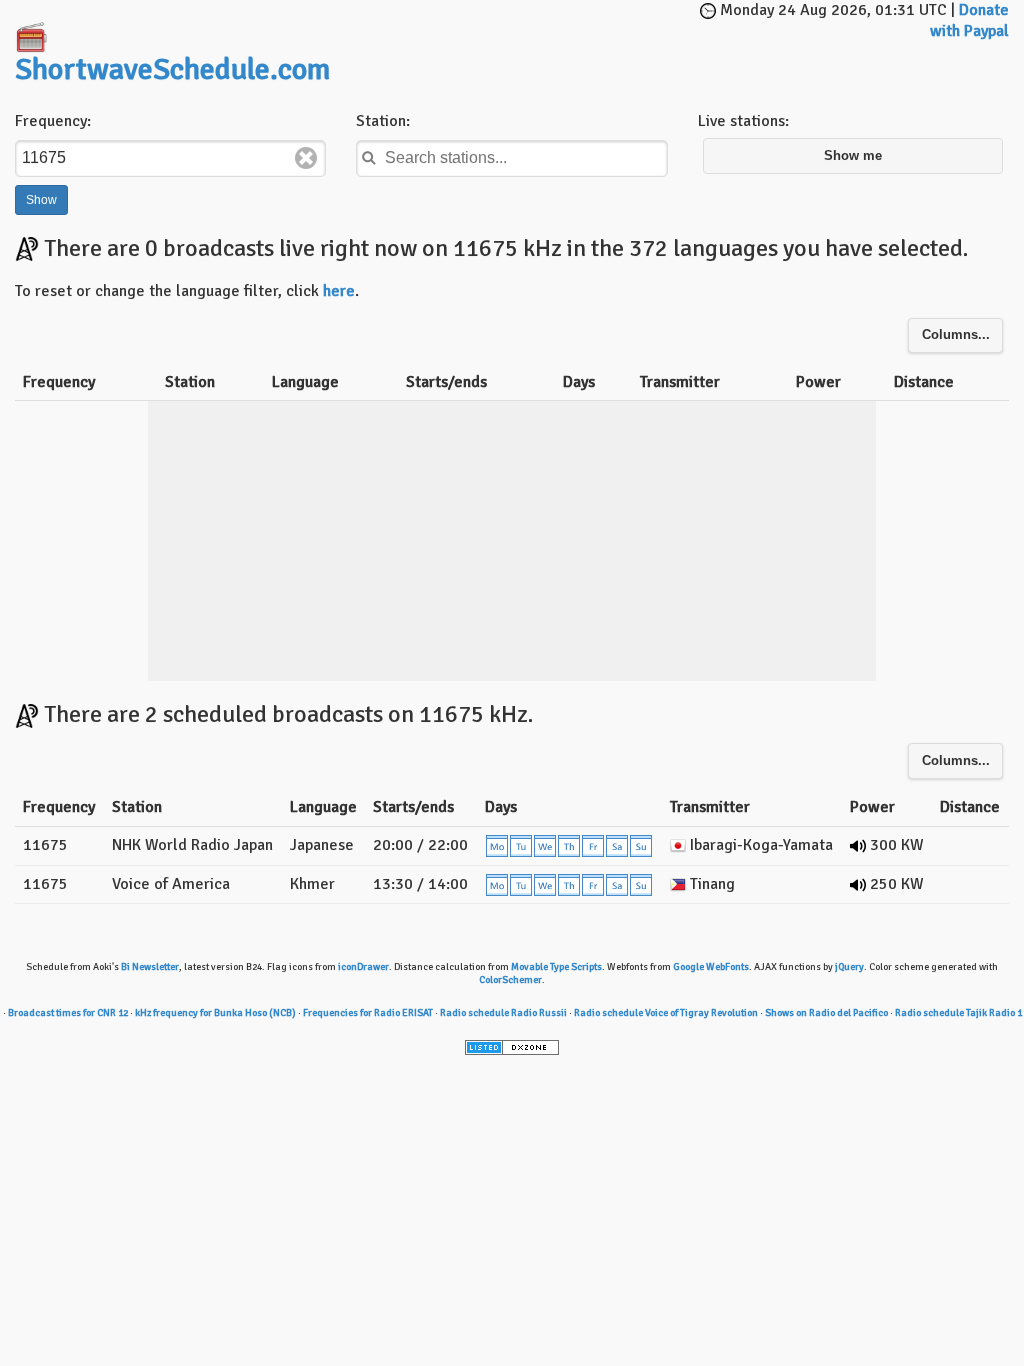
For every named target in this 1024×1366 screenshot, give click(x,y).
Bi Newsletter (150, 967)
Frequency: (53, 121)
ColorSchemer (510, 980)
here (339, 291)
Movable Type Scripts (556, 967)
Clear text (306, 158)
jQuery (849, 967)
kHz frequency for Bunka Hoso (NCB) (215, 1013)
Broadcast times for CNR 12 (68, 1013)
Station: (383, 121)
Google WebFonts (711, 967)
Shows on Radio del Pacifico (826, 1013)
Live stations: (743, 121)
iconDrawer (363, 967)
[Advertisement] (590, 30)
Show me (853, 156)
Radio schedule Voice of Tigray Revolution (666, 1013)
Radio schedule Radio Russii (503, 1013)
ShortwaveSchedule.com (172, 69)
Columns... (956, 335)
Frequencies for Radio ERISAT (368, 1013)
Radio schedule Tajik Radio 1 (958, 1013)
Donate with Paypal (969, 20)
